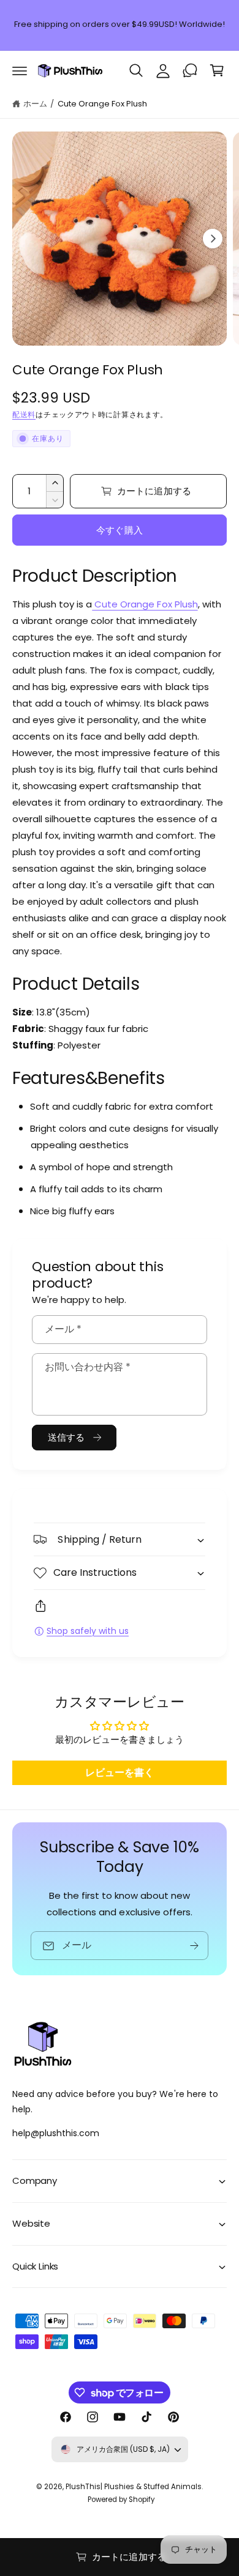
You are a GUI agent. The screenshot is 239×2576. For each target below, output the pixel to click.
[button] (20, 70)
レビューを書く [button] (120, 1772)
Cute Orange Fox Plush (102, 104)
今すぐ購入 (120, 530)
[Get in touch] (190, 70)
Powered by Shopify (121, 2500)
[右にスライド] (213, 239)
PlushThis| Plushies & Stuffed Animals (134, 2487)
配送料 (24, 414)
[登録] (194, 1946)
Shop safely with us (88, 1631)
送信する (66, 1437)
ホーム (35, 104)
